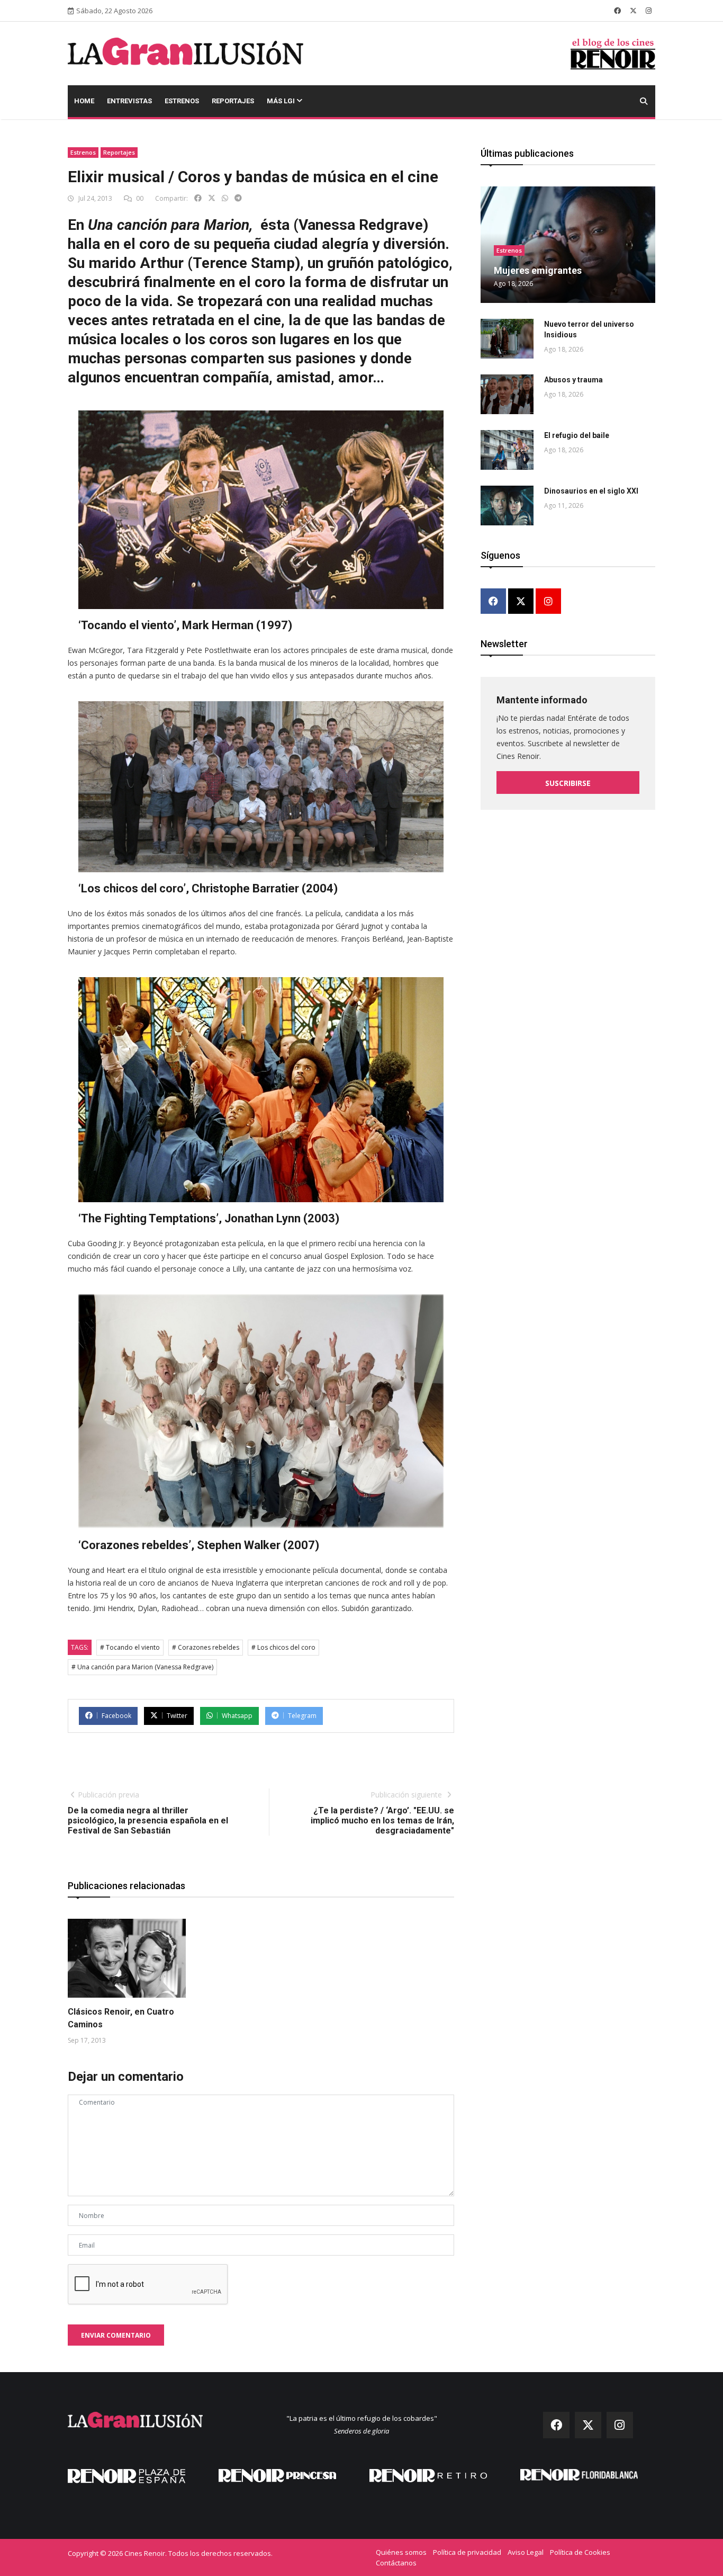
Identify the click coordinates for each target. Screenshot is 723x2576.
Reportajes (233, 101)
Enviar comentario (116, 2335)
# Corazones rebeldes (206, 1647)
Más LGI (282, 101)
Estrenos (182, 101)
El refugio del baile (577, 435)
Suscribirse (568, 783)
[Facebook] (493, 602)
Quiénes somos (401, 2552)
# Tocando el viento (130, 1647)
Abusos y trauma (573, 380)
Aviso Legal (526, 2552)
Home (84, 101)
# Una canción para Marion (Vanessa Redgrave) (142, 1667)
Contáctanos (396, 2563)
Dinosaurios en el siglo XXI (591, 491)
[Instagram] (548, 602)
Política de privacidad (467, 2552)
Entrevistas (129, 101)
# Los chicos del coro (283, 1647)
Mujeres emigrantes (538, 270)
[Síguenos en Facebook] (617, 11)
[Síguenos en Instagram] (649, 11)
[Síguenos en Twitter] (633, 11)
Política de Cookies (580, 2552)
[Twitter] (521, 602)
